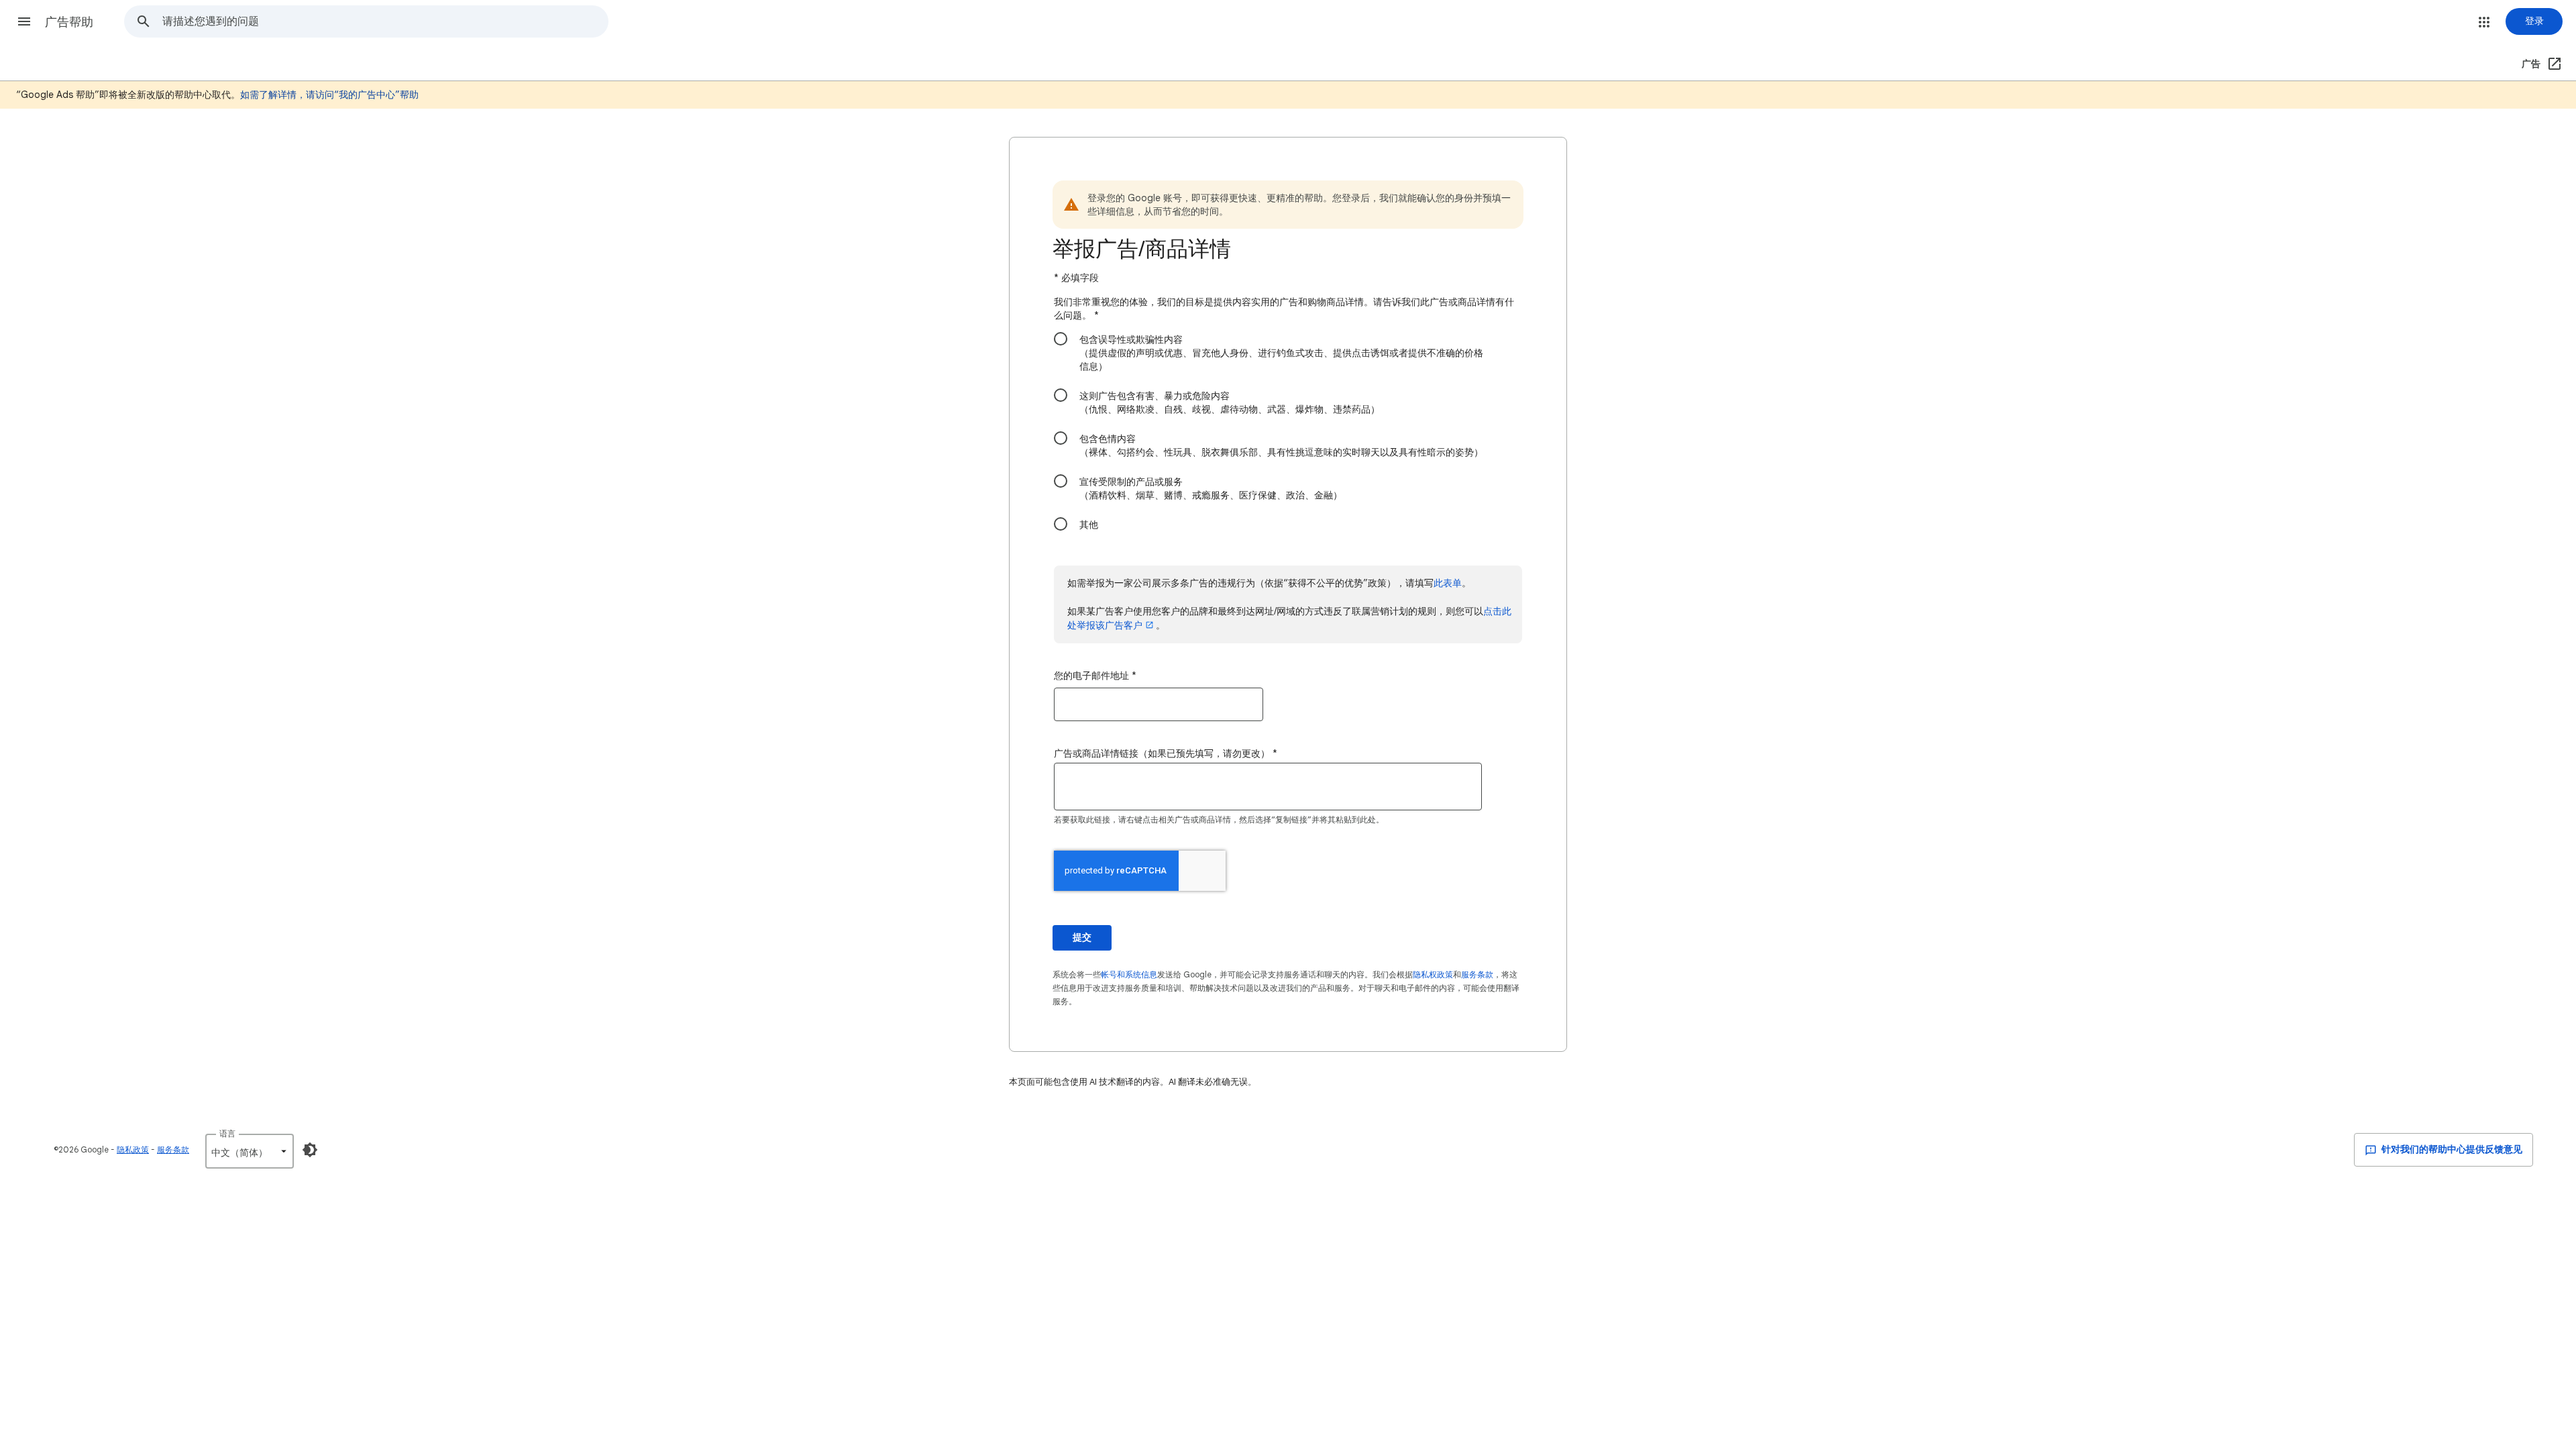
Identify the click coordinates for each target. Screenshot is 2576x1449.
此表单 (1448, 583)
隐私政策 (133, 1149)
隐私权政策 (1433, 974)
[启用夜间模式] (310, 1150)
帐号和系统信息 (1129, 974)
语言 (227, 1133)
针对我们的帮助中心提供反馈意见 (2451, 1149)
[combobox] (385, 21)
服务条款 (1477, 974)
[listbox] (250, 1151)
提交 (1082, 937)
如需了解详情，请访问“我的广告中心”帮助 (329, 95)
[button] (24, 21)
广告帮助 (69, 22)
